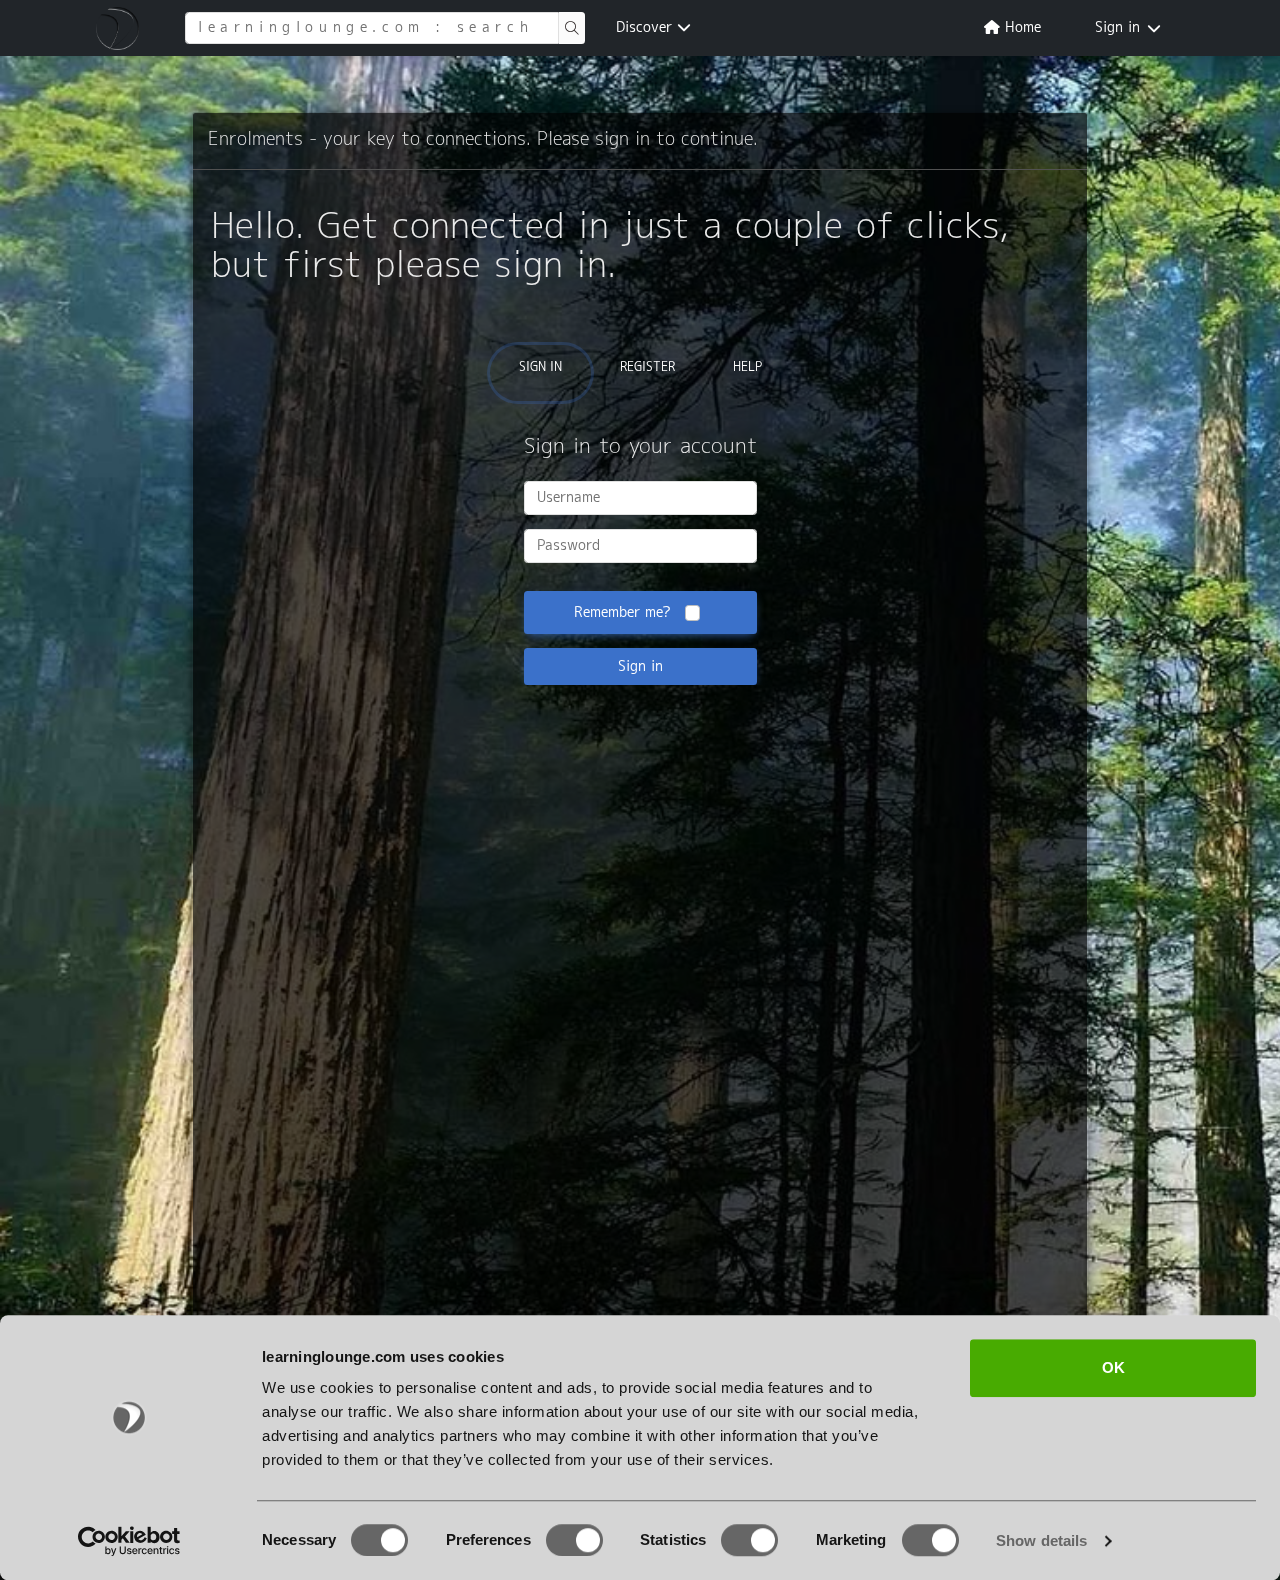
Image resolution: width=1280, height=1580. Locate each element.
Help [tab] (747, 368)
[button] (121, 28)
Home (1020, 28)
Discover (646, 28)
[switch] (574, 1540)
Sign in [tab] (540, 368)
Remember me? (622, 613)
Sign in (1117, 28)
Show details (1041, 1540)
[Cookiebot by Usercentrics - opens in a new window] (129, 1541)
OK (1113, 1367)
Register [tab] (647, 368)
